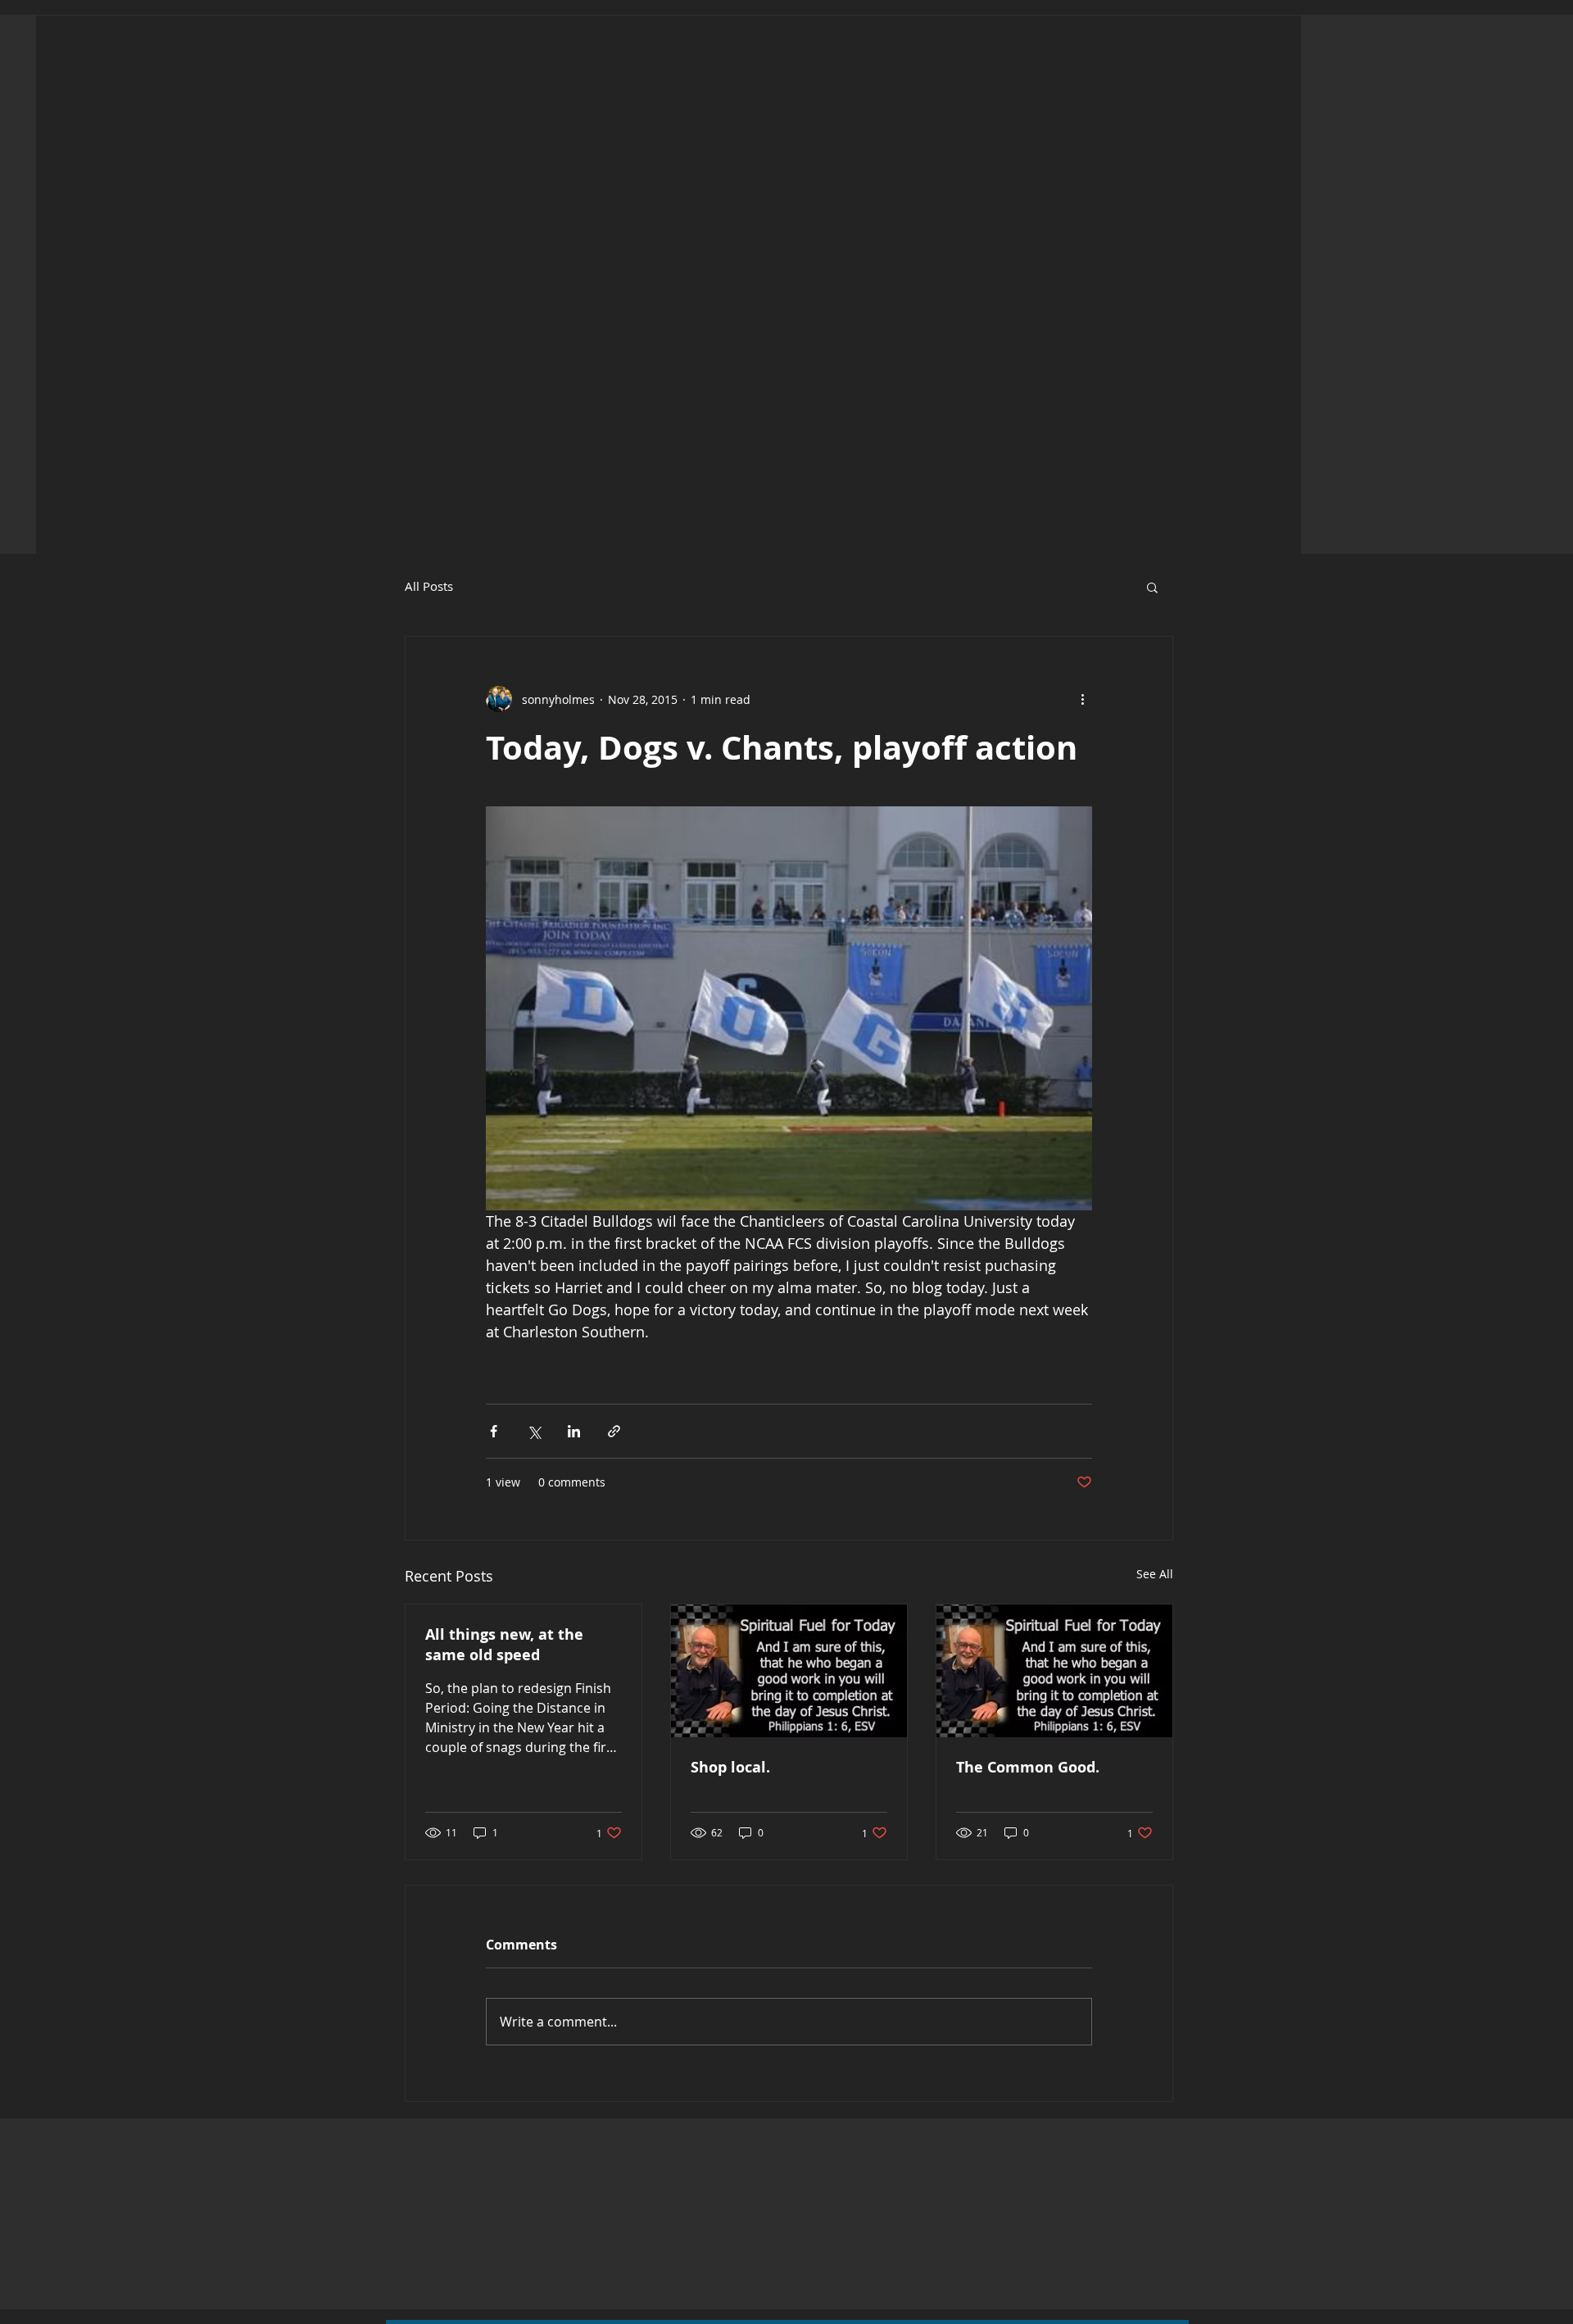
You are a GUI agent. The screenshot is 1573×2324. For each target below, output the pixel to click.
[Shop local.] (789, 1671)
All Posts (429, 586)
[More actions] (1082, 699)
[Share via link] (614, 1431)
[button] (1152, 587)
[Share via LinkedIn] (574, 1431)
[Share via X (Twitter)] (534, 1431)
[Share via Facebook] (494, 1431)
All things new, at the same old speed (504, 1645)
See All (1155, 1574)
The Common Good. (1028, 1767)
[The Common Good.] (1054, 1671)
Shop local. (730, 1767)
